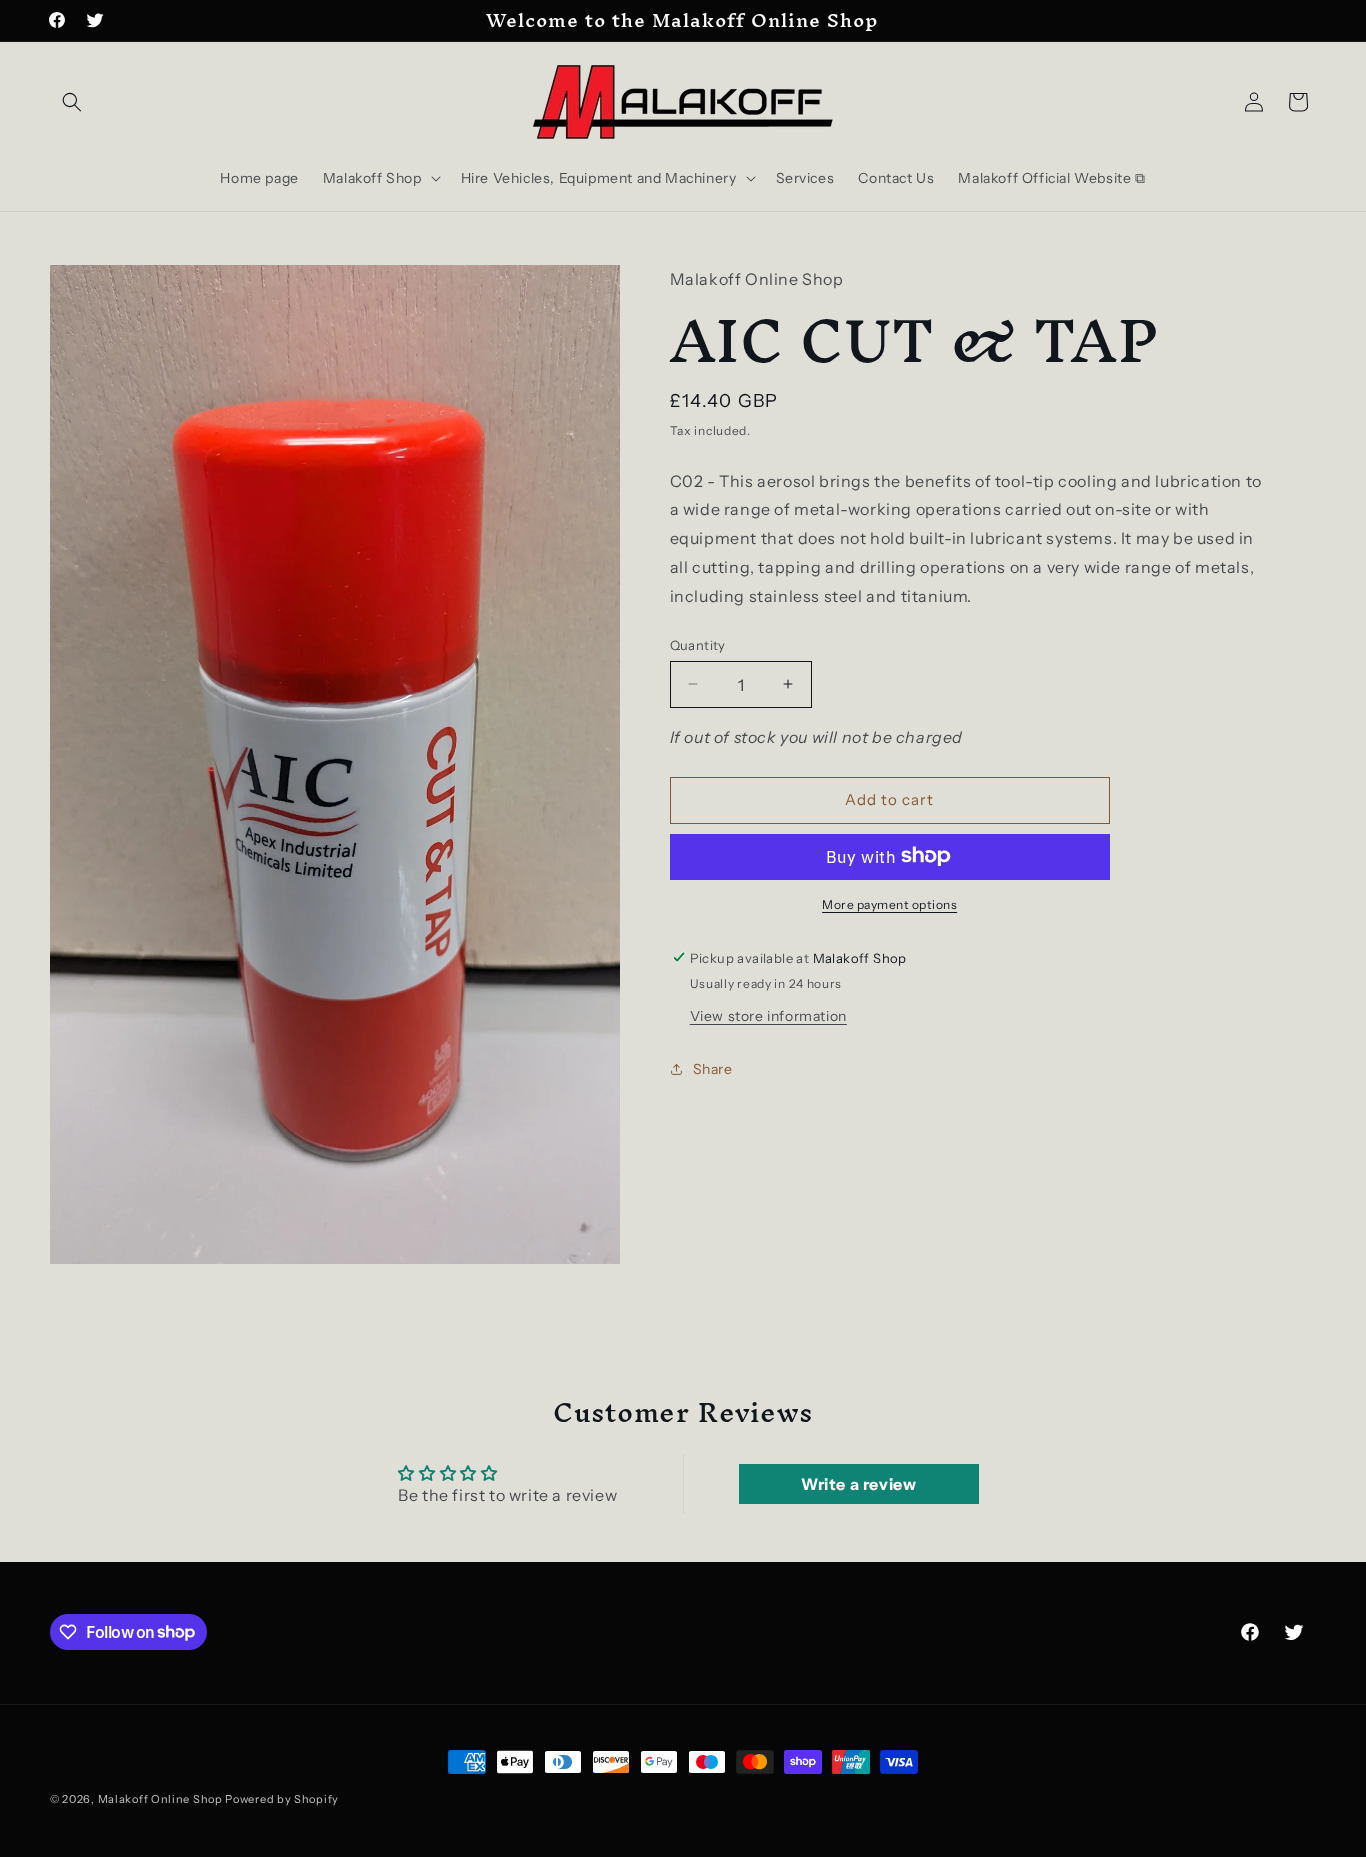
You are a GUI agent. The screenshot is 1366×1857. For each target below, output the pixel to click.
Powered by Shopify (282, 1799)
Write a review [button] (858, 1484)
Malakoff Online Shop (160, 1799)
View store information (768, 1015)
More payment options (889, 903)
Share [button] (713, 1068)
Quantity (698, 644)
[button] (72, 102)
